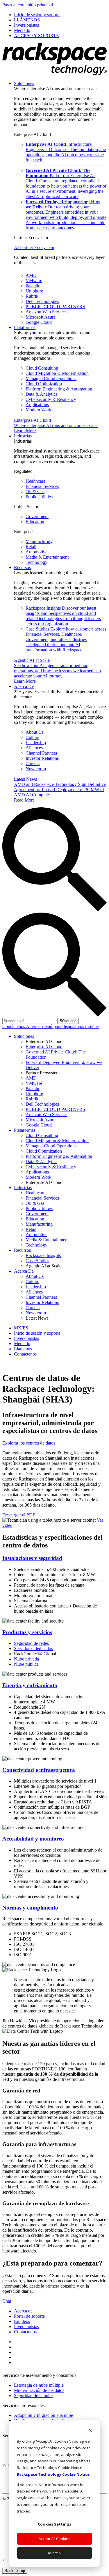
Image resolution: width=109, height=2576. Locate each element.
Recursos (22, 567)
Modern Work (39, 410)
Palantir (33, 286)
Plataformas (25, 327)
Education (35, 522)
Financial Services (42, 486)
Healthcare (35, 481)
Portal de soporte (29, 2316)
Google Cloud (39, 322)
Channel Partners (41, 753)
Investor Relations (42, 758)
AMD (31, 275)
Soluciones (24, 83)
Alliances (34, 748)
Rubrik (32, 296)
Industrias (23, 436)
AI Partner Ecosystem (34, 247)
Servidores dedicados (33, 1648)
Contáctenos (14, 1026)
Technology (36, 562)
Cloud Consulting (42, 368)
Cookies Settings (54, 2524)
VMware (34, 280)
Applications (37, 405)
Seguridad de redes (31, 1643)
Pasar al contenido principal (28, 5)
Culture (32, 737)
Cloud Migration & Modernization (57, 373)
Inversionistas (26, 2327)
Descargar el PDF (19, 1515)
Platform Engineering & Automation (59, 389)
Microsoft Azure (41, 317)
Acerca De (24, 686)
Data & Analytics (41, 394)
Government (37, 516)
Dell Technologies (42, 301)
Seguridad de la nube (33, 2396)
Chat (7, 2301)
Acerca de (23, 2311)
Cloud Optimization (44, 384)
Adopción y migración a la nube (43, 2415)
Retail (31, 547)
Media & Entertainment (47, 557)
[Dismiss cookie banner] (90, 2431)
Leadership (36, 743)
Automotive (36, 552)
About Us (35, 732)
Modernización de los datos (39, 2390)
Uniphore (34, 291)
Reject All (55, 2553)
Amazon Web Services (47, 312)
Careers (33, 763)
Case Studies (66, 639)
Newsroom (36, 769)
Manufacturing (39, 541)
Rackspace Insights (63, 616)
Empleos (22, 2321)
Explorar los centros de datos (29, 1443)
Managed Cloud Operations (51, 378)
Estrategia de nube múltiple (39, 2385)
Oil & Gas (35, 492)
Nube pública (26, 1664)
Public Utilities (39, 497)
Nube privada (26, 1659)
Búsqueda (68, 1021)
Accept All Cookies (54, 2539)
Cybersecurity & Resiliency (51, 399)
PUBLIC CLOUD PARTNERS (55, 307)
